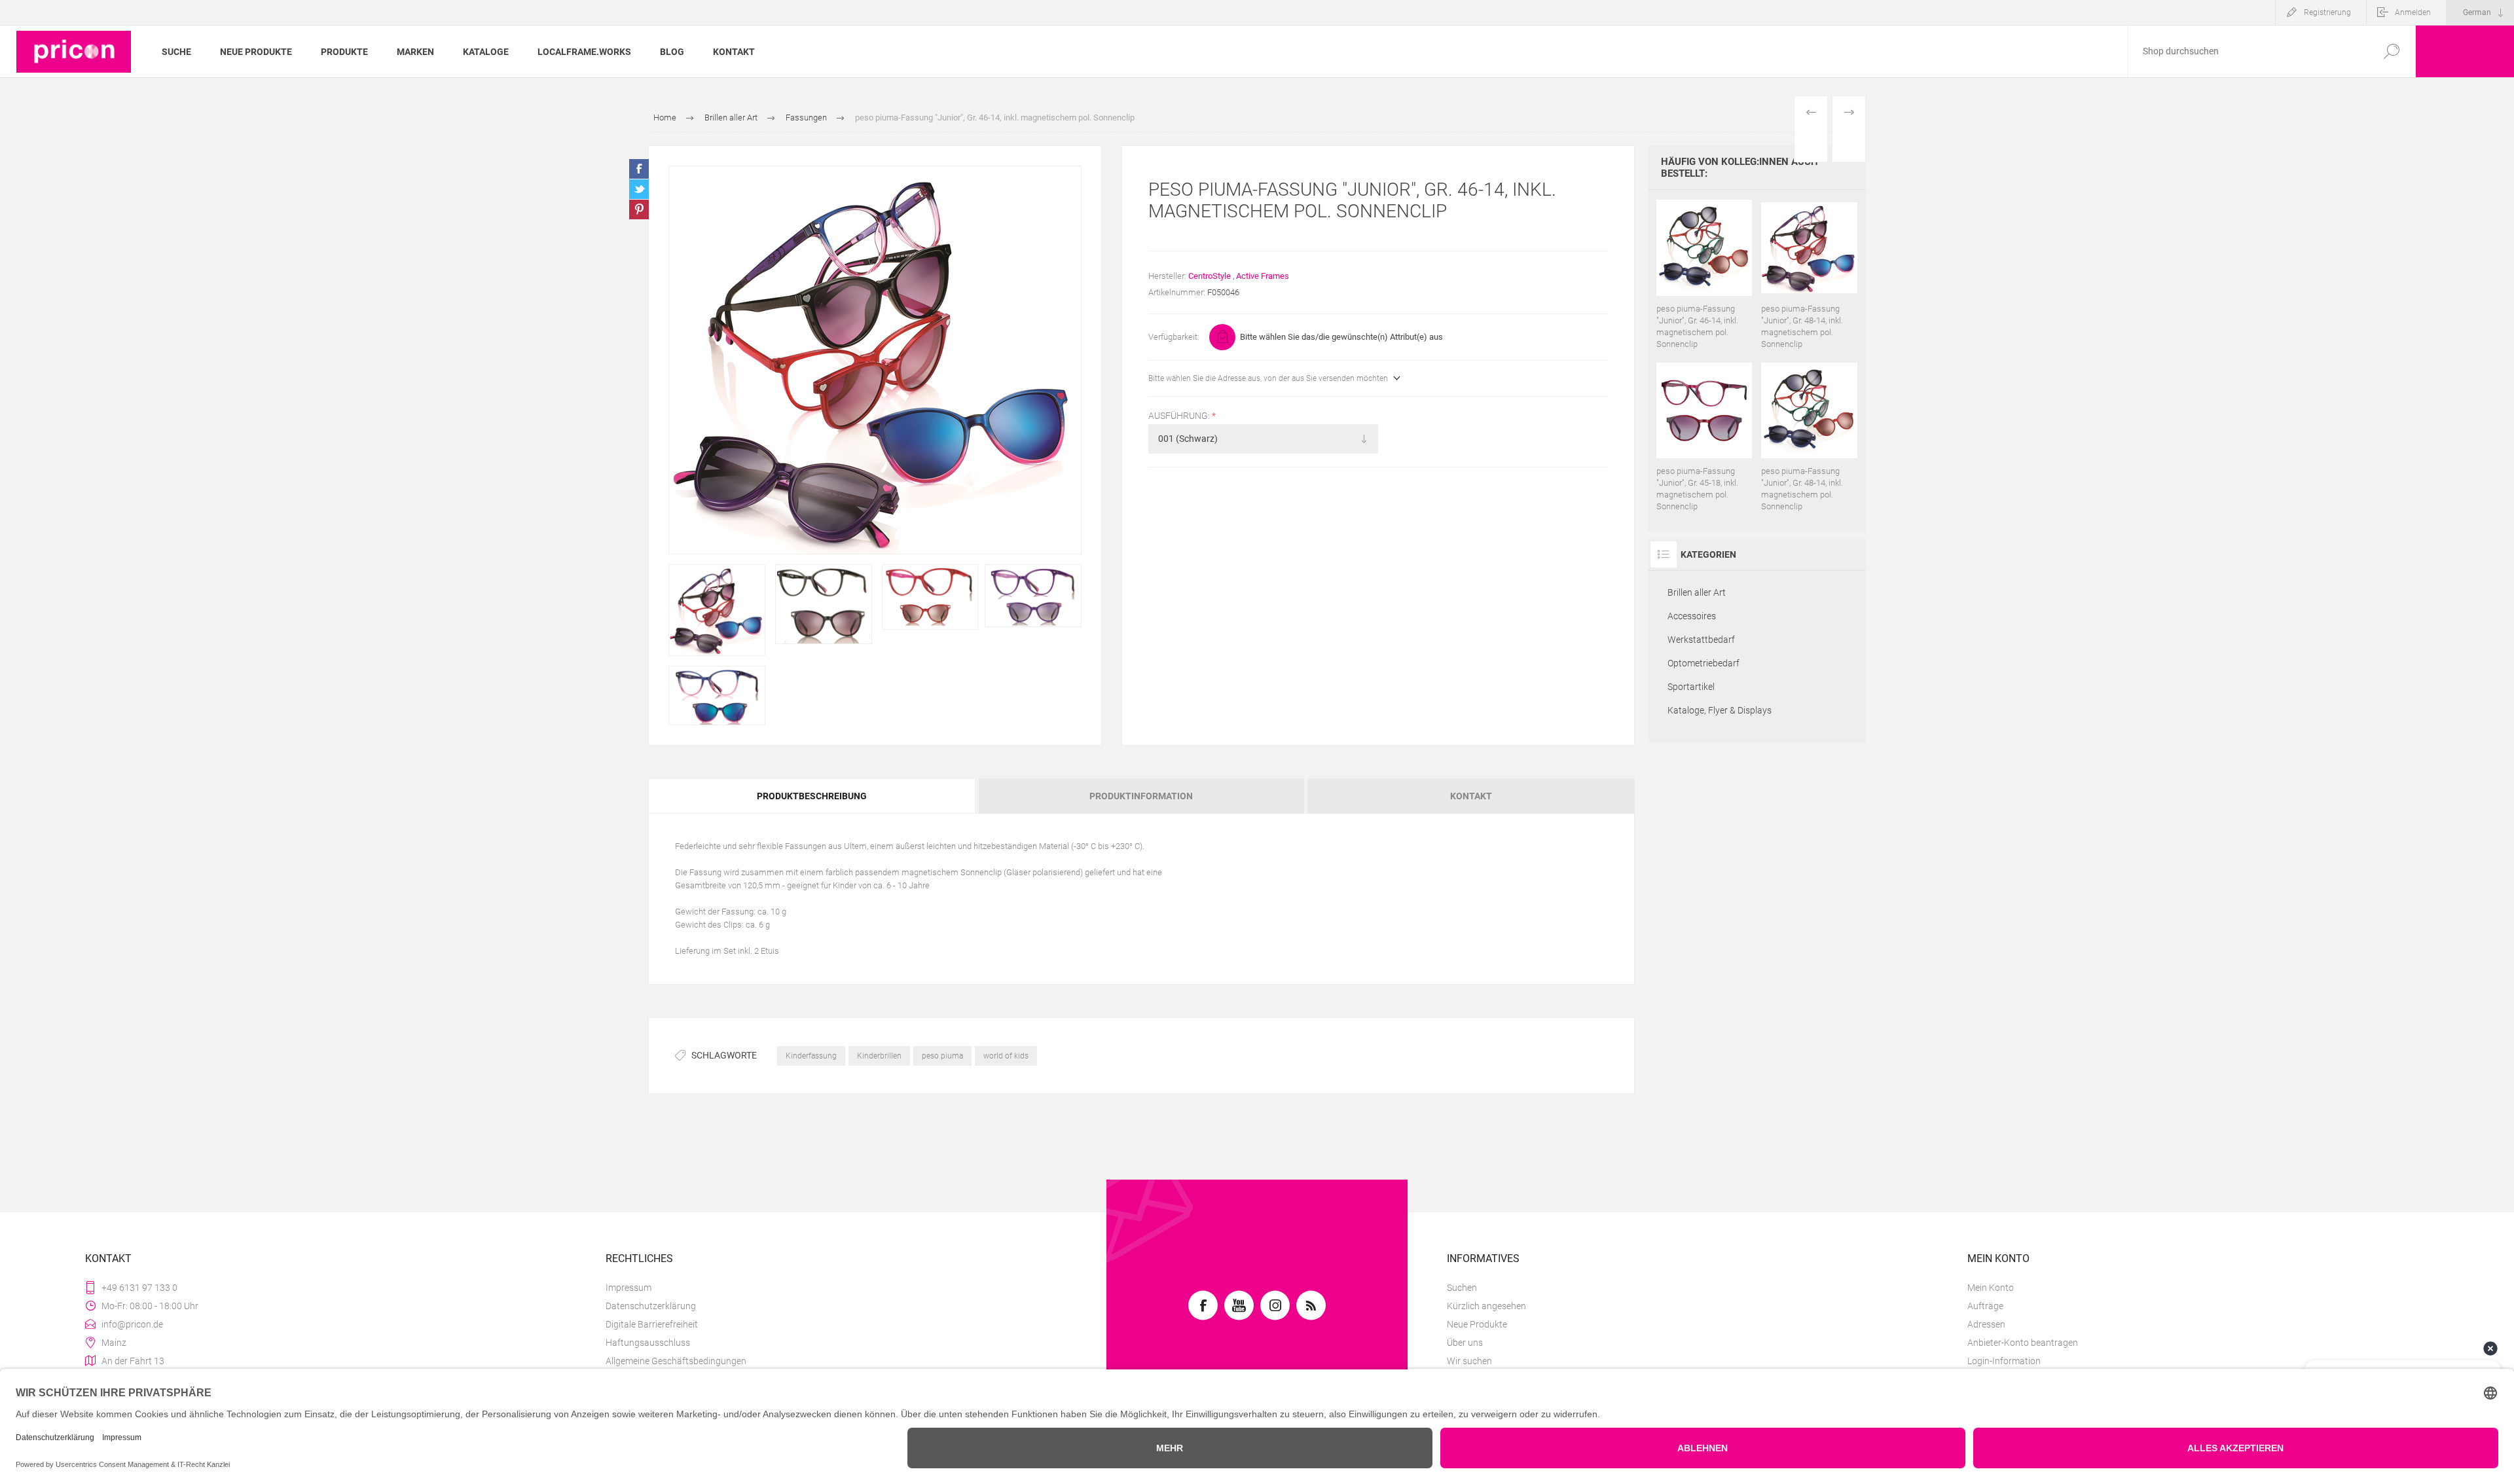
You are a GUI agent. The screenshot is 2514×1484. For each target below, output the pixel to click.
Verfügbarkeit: (1174, 337)
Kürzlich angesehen (1486, 1306)
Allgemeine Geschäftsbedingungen (676, 1361)
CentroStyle (1210, 276)
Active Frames (1263, 276)
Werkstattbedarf (1701, 640)
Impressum (628, 1288)
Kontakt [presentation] (1471, 796)
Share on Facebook (639, 169)
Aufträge (1985, 1306)
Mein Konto (1991, 1288)
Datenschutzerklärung (651, 1306)
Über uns (1465, 1343)
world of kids (1006, 1056)
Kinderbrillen (879, 1056)
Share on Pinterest (639, 209)
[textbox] (2248, 51)
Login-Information (2004, 1361)
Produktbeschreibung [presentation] (812, 796)
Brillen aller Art (1697, 592)
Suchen (1462, 1288)
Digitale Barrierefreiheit (652, 1324)
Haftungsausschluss (648, 1343)
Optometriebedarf (1703, 663)
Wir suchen (1469, 1361)
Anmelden (2413, 12)
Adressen (1986, 1324)
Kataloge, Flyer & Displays (1720, 710)
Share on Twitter (639, 189)
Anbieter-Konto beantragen (2023, 1343)
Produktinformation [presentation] (1141, 796)
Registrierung (2327, 12)
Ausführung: (1180, 416)
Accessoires (1692, 616)
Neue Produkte (1477, 1324)
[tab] (812, 796)
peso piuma (942, 1056)
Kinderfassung (811, 1056)
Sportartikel (1691, 687)
